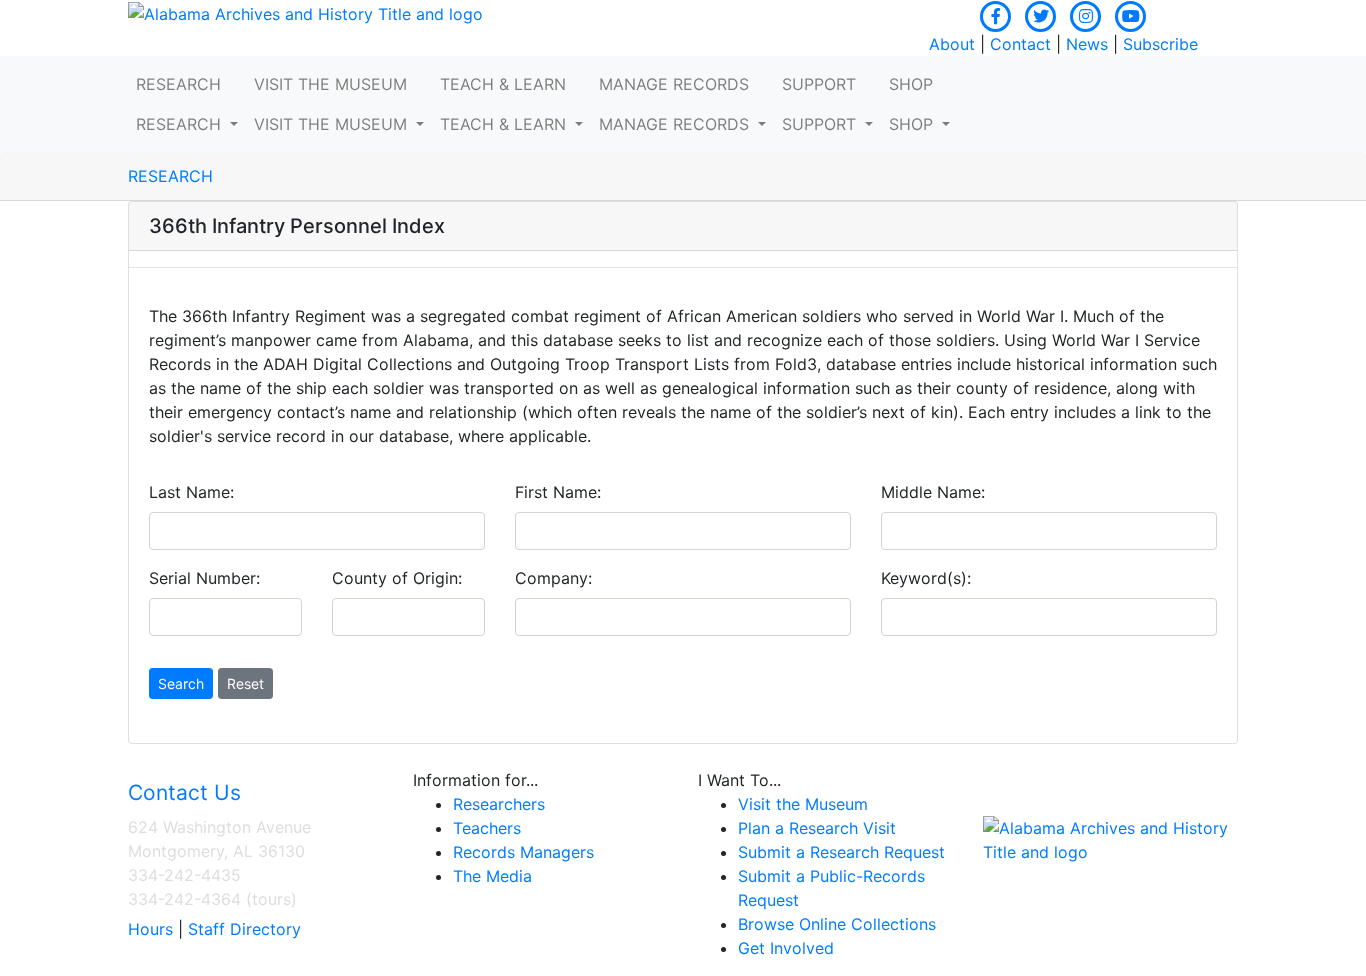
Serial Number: (204, 578)
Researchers (499, 804)
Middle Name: (933, 492)
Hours (150, 929)
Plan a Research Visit (817, 828)
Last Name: (191, 492)
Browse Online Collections (837, 924)
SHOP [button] (911, 84)
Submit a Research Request (841, 852)
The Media (492, 876)
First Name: (558, 492)
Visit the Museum (803, 804)
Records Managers (523, 852)
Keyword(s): (926, 578)
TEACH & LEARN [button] (503, 84)
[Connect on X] (1041, 14)
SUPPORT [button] (819, 84)
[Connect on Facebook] (996, 14)
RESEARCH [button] (178, 84)
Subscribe (1160, 44)
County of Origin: (397, 578)
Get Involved (786, 948)
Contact (1020, 44)
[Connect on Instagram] (1086, 14)
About (952, 44)
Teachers (487, 828)
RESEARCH (170, 176)
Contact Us (184, 792)
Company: (553, 578)
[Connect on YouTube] (1131, 14)
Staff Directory (244, 929)
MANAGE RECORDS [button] (674, 84)
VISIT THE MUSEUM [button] (330, 84)
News (1087, 44)
